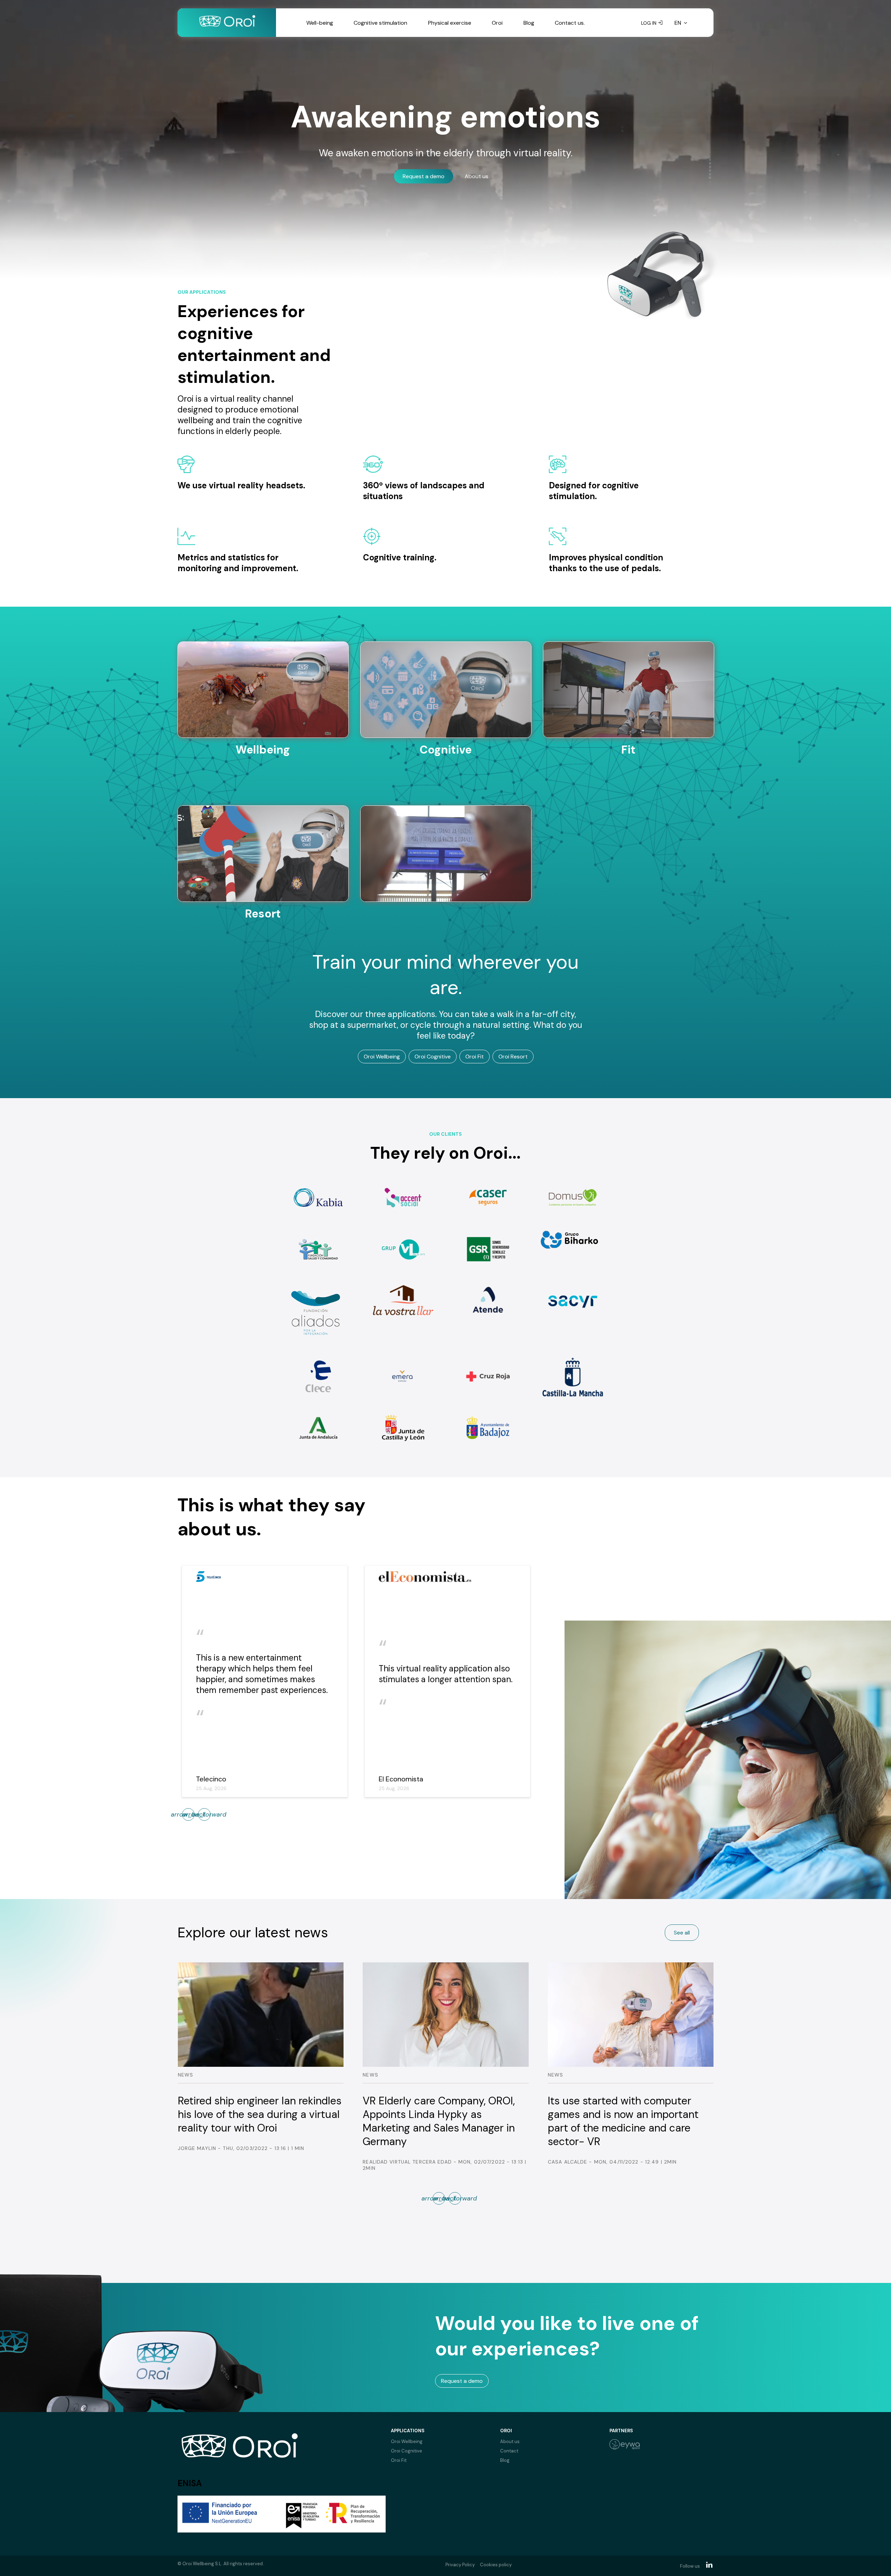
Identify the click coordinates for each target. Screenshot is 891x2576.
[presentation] (204, 1814)
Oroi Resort (513, 1057)
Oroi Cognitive (433, 1057)
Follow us (690, 2566)
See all (682, 1933)
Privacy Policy (460, 2565)
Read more (263, 790)
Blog (529, 23)
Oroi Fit (475, 1057)
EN (678, 23)
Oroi (497, 23)
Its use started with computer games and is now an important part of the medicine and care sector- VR (253, 2121)
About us (476, 176)
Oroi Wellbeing (382, 1057)
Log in (649, 23)
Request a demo (424, 176)
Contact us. (570, 23)
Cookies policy (496, 2565)
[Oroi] (227, 23)
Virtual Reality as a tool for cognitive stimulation (611, 2108)
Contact (509, 2451)
